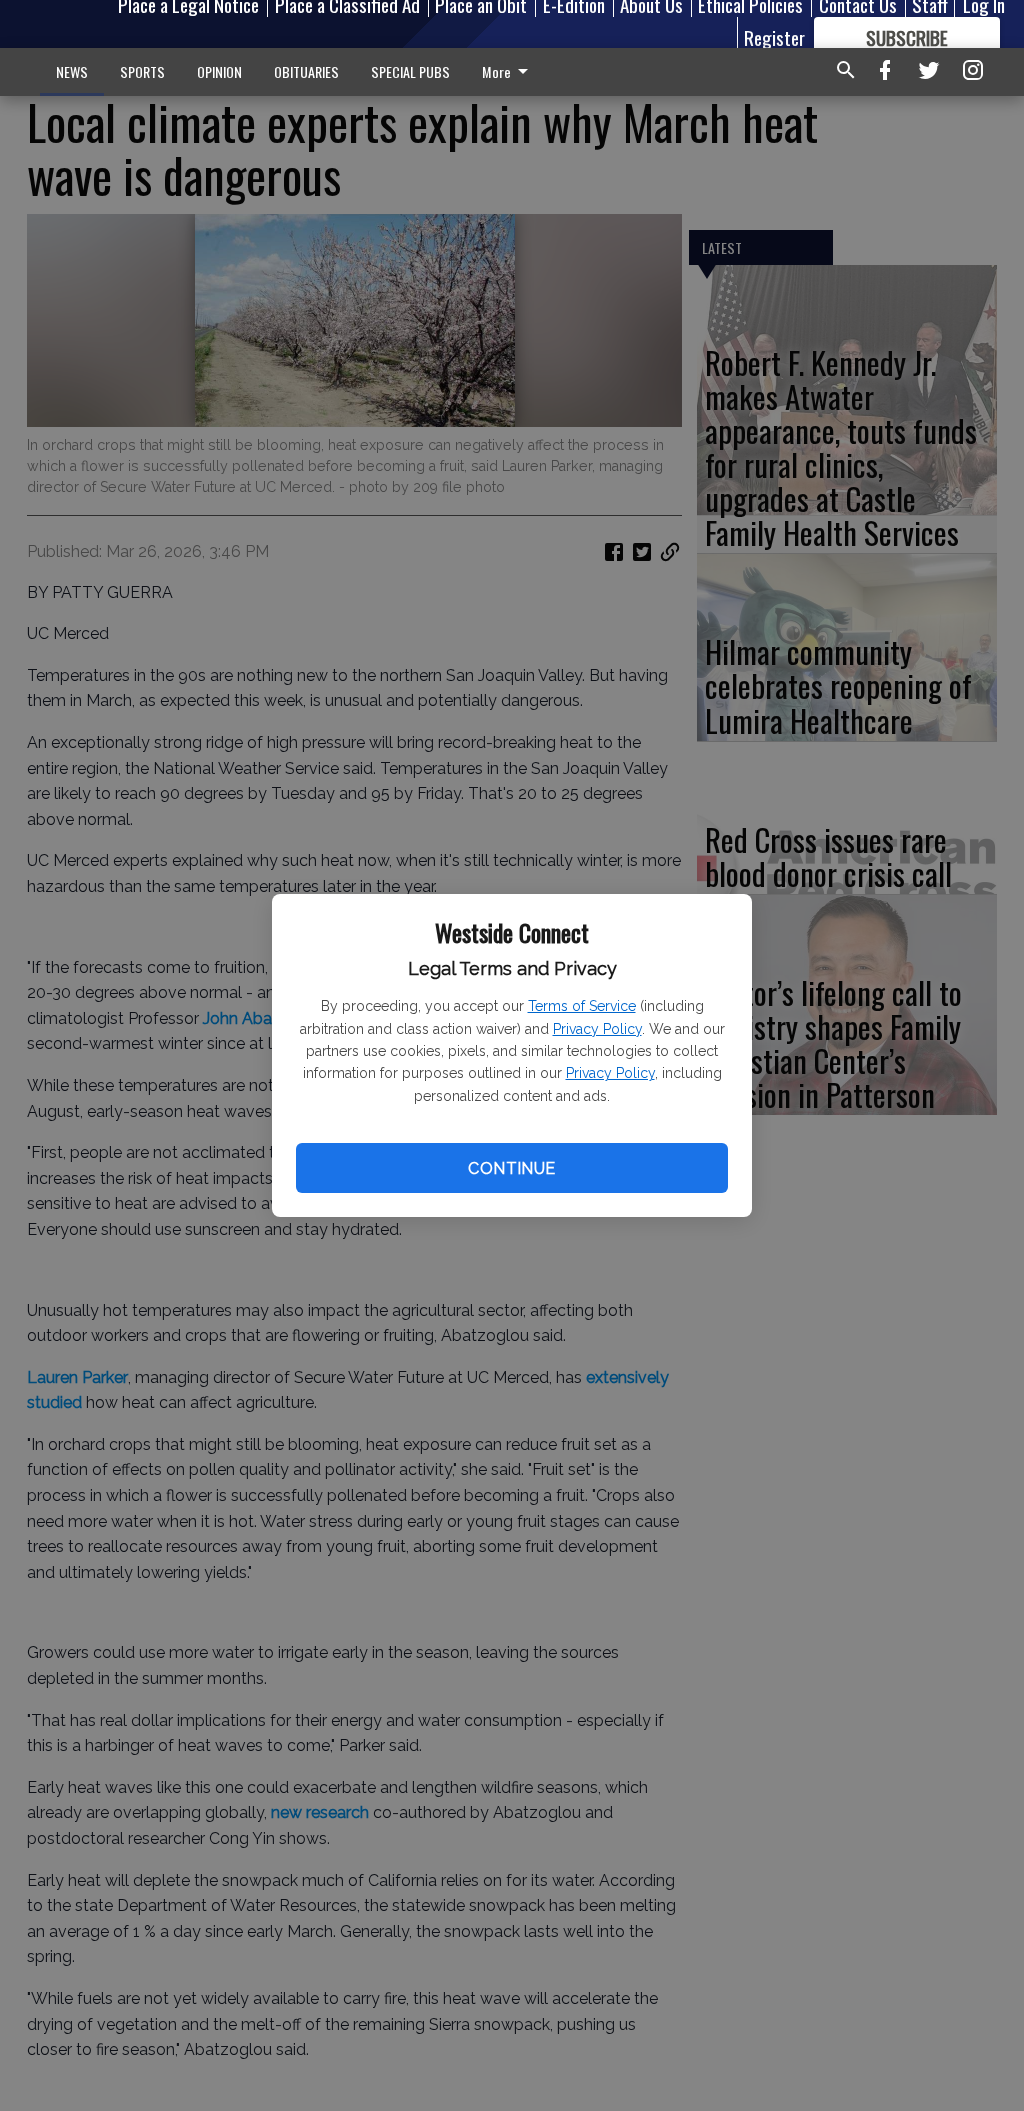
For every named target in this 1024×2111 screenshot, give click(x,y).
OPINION (219, 71)
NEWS (72, 71)
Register (774, 37)
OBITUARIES (306, 71)
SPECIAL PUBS (410, 71)
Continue (511, 1168)
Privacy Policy (597, 1029)
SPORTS (142, 71)
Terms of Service (582, 1006)
